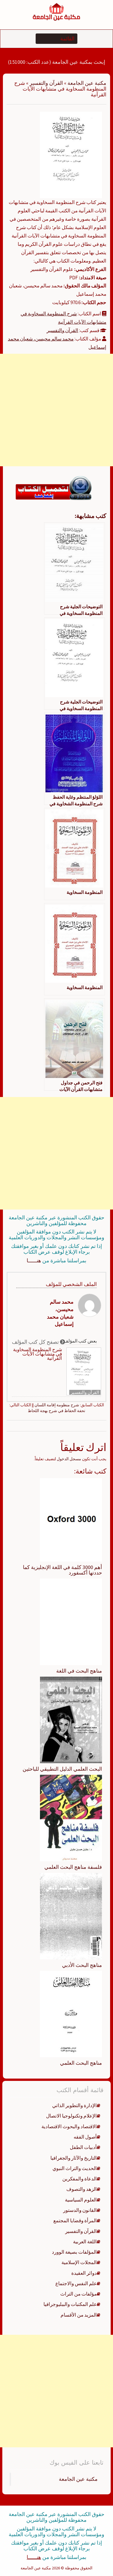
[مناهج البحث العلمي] (71, 2014)
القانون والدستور (80, 2210)
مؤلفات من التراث (79, 2294)
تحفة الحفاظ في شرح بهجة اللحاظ (57, 1411)
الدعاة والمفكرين (80, 2179)
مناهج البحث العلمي (81, 2063)
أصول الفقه (85, 2137)
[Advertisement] (57, 410)
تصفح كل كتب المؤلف (36, 1342)
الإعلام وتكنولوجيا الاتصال (71, 2116)
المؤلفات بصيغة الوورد (74, 2252)
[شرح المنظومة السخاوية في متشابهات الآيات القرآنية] (71, 155)
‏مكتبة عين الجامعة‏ (78, 2479)
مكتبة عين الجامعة (87, 83)
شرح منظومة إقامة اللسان (57, 1405)
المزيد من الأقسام (79, 2315)
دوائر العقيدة (84, 2273)
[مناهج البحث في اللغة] (71, 1622)
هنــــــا (34, 1260)
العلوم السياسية (81, 2200)
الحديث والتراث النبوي (75, 2168)
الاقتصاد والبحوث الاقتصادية (69, 2126)
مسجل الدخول (69, 1459)
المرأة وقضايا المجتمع (75, 2221)
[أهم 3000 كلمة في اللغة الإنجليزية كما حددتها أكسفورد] (71, 1519)
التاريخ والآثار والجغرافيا (74, 2158)
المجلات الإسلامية (79, 2262)
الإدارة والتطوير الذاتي (74, 2105)
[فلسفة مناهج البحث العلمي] (71, 1817)
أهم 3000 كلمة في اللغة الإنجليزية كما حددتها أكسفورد (62, 1570)
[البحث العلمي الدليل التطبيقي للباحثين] (71, 1719)
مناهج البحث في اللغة (79, 1671)
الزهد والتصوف (82, 2189)
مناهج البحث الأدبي (82, 1965)
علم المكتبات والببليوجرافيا (70, 2304)
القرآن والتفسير (46, 83)
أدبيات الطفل (83, 2147)
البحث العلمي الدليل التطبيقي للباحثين (62, 1769)
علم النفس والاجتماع (76, 2283)
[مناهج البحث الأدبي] (71, 1916)
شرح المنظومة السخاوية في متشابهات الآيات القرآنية (38, 1354)
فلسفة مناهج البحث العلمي (73, 1867)
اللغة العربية (85, 2242)
